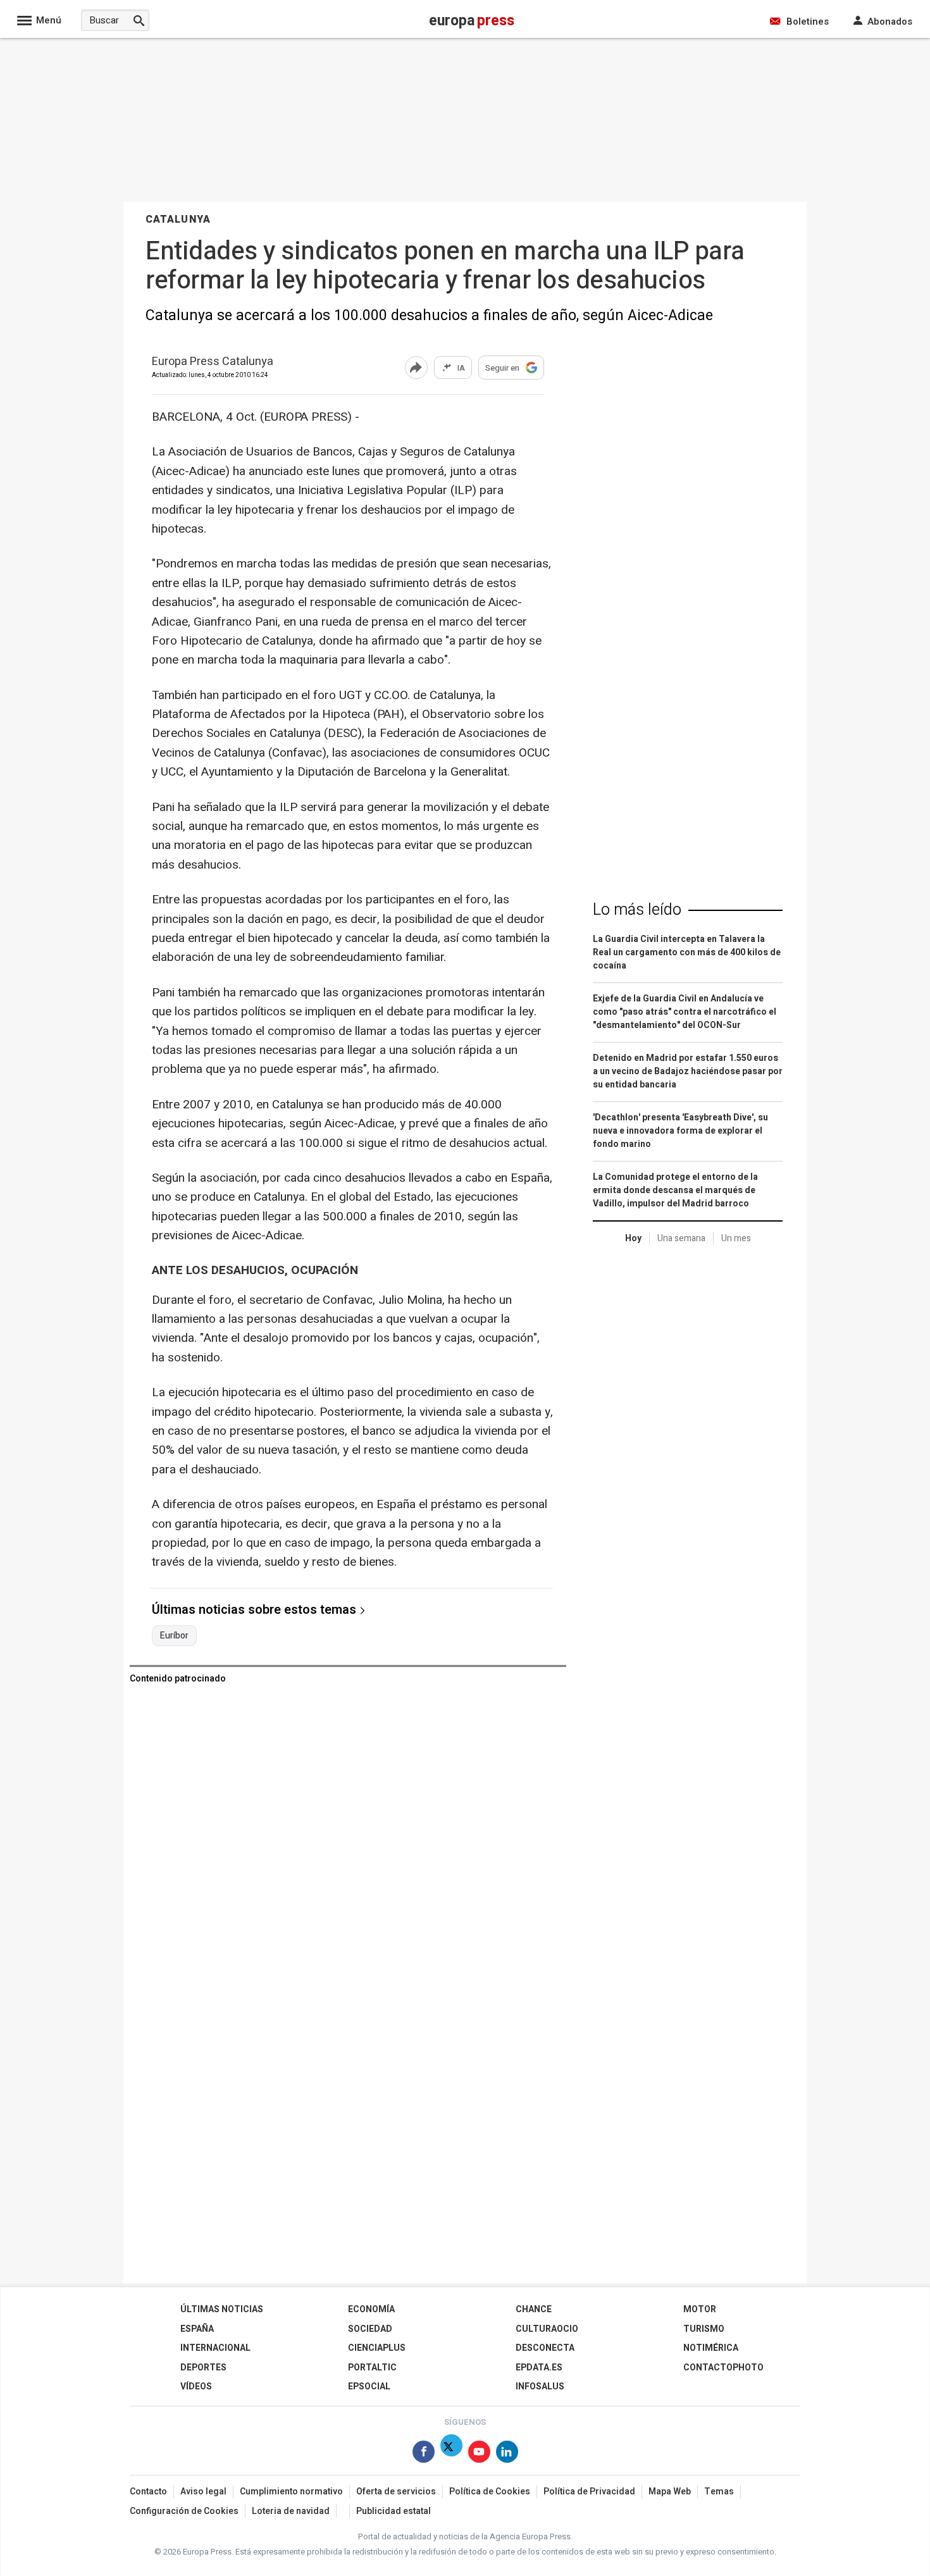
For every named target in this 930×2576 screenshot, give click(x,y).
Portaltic (372, 2368)
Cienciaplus (377, 2348)
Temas (719, 2492)
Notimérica (711, 2348)
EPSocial (369, 2387)
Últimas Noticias (222, 2309)
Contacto (148, 2492)
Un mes (736, 1238)
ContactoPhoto (723, 2368)
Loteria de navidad (291, 2511)
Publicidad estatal (394, 2511)
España (197, 2329)
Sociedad (370, 2329)
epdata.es (539, 2368)
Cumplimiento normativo (291, 2492)
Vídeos (196, 2387)
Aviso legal (203, 2492)
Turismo (704, 2329)
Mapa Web (670, 2492)
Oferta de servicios (396, 2492)
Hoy (633, 1238)
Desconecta (545, 2348)
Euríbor (174, 1636)
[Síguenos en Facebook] (424, 2454)
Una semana (681, 1238)
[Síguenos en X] (451, 2454)
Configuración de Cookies (184, 2511)
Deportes (203, 2368)
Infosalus (540, 2387)
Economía (371, 2309)
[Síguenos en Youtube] (479, 2454)
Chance (534, 2309)
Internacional (215, 2348)
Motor (700, 2309)
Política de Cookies (490, 2492)
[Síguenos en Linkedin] (507, 2454)
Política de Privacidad (589, 2492)
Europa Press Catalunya (213, 362)
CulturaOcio (547, 2329)
